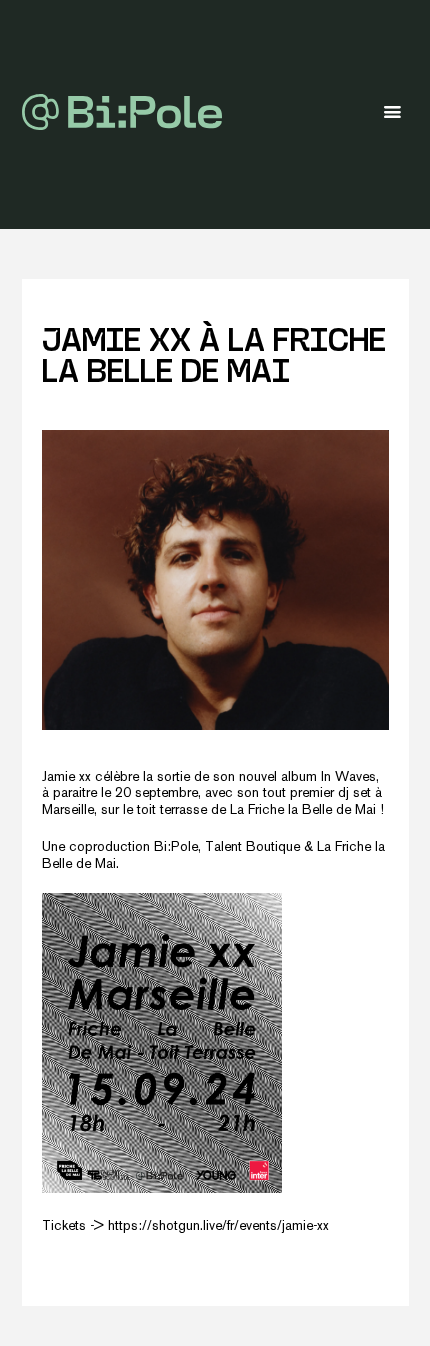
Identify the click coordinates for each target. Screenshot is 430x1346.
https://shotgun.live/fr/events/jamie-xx (218, 1226)
